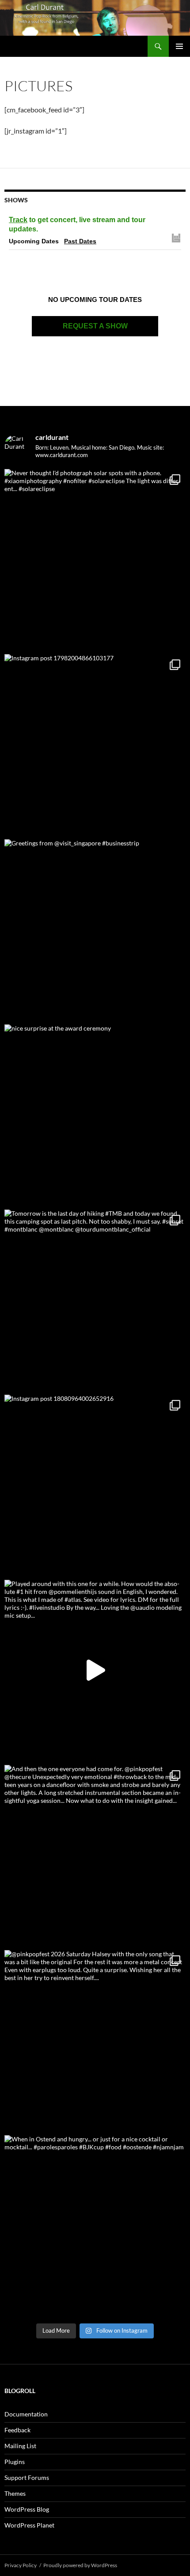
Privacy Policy (21, 2565)
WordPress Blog (27, 2509)
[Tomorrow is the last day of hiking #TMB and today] (95, 1300)
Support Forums (27, 2477)
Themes (15, 2493)
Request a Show (95, 326)
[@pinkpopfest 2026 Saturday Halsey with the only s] (95, 2040)
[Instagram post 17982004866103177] (95, 745)
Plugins (15, 2462)
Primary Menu (179, 46)
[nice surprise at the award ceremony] (95, 1115)
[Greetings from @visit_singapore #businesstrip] (95, 930)
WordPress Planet (29, 2525)
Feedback (17, 2430)
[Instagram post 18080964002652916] (95, 1485)
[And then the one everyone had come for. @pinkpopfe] (95, 1855)
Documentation (26, 2414)
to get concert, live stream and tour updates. (77, 224)
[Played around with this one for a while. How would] (95, 1670)
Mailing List (20, 2446)
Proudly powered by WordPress (80, 2565)
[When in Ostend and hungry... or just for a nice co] (95, 2226)
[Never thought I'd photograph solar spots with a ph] (95, 559)
